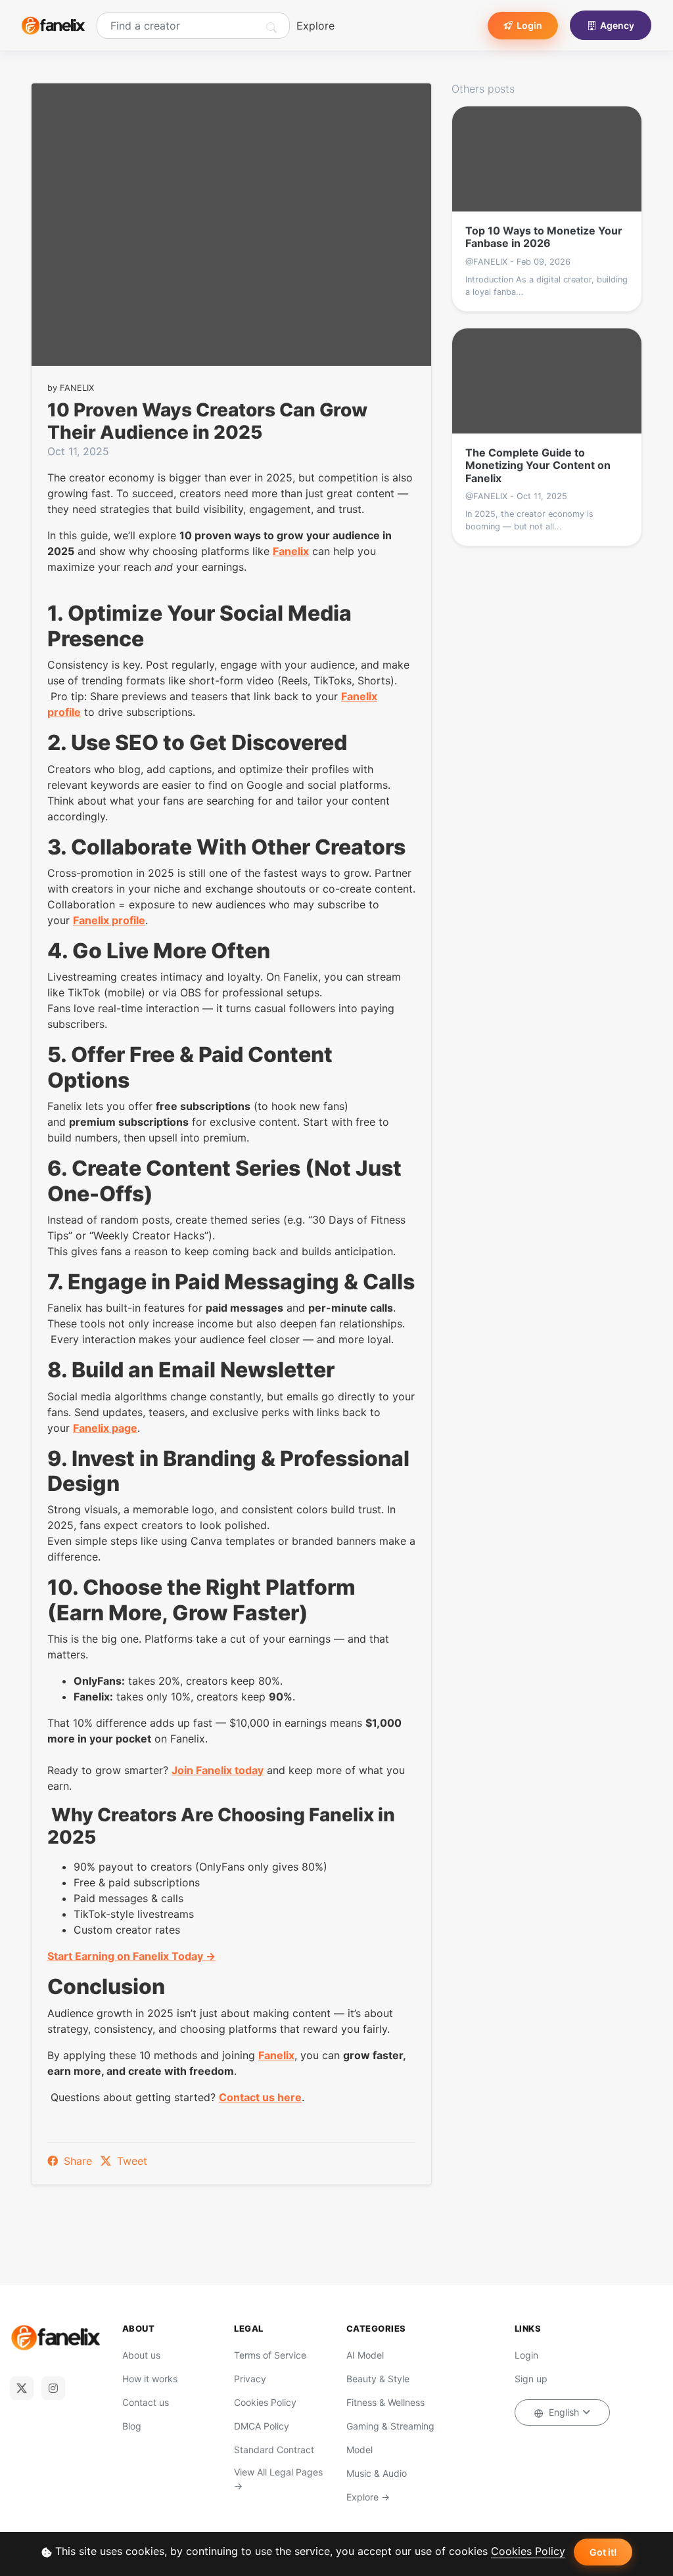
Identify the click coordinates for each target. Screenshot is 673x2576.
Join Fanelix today (218, 1770)
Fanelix (291, 551)
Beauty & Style (378, 2379)
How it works (150, 2379)
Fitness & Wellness (385, 2402)
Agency (617, 25)
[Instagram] (53, 2388)
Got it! (603, 2552)
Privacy (250, 2379)
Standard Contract (274, 2450)
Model (360, 2450)
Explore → (368, 2497)
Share (78, 2161)
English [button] (564, 2412)
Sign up (531, 2379)
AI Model (365, 2355)
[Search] (271, 28)
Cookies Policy (528, 2551)
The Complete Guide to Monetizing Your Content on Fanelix (538, 465)
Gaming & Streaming (390, 2426)
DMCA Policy (262, 2426)
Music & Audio (377, 2473)
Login (529, 25)
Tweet (130, 2161)
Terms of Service (270, 2355)
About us (141, 2355)
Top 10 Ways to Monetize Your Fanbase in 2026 (544, 237)
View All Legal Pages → (278, 2479)
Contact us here (260, 2097)
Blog (132, 2426)
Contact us (146, 2402)
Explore (315, 26)
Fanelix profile (109, 920)
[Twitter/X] (22, 2388)
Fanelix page (105, 1428)
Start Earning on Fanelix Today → (131, 1956)
